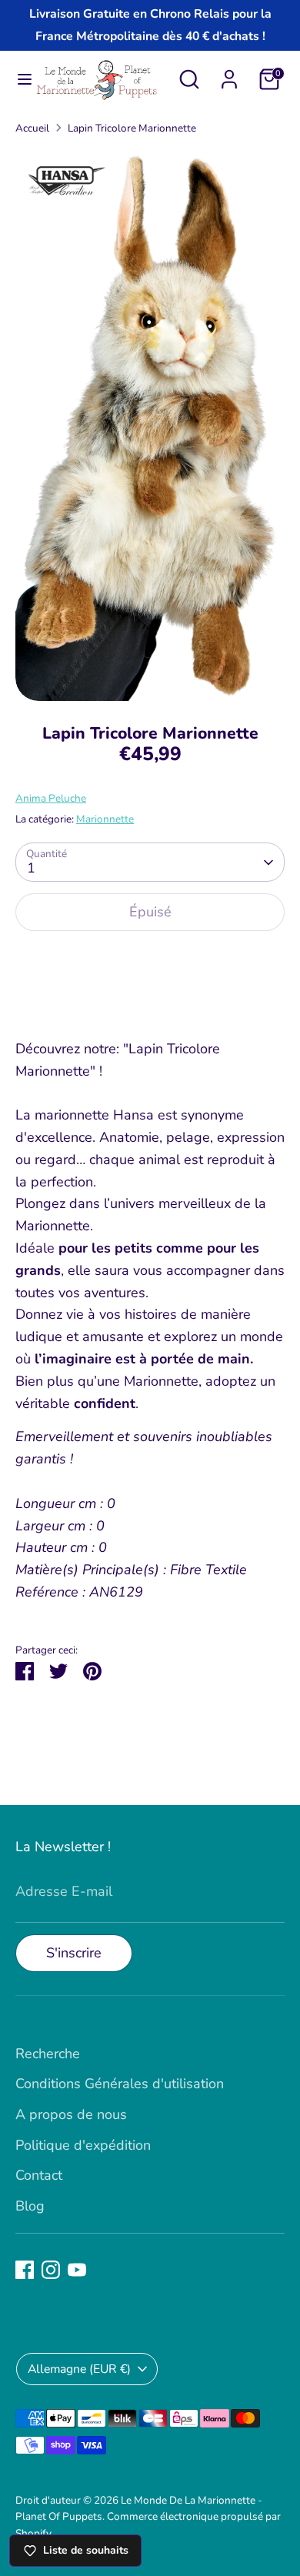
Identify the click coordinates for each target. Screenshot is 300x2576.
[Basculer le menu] (18, 80)
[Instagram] (51, 2270)
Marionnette (105, 819)
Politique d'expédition (83, 2145)
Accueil (32, 128)
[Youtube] (77, 2270)
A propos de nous (71, 2114)
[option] (150, 424)
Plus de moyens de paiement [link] (150, 999)
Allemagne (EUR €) (79, 2369)
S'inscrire (74, 1953)
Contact (39, 2175)
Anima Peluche (51, 798)
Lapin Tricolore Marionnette (132, 128)
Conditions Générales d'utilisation (120, 2084)
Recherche (48, 2054)
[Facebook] (25, 2270)
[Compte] (229, 75)
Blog (30, 2206)
